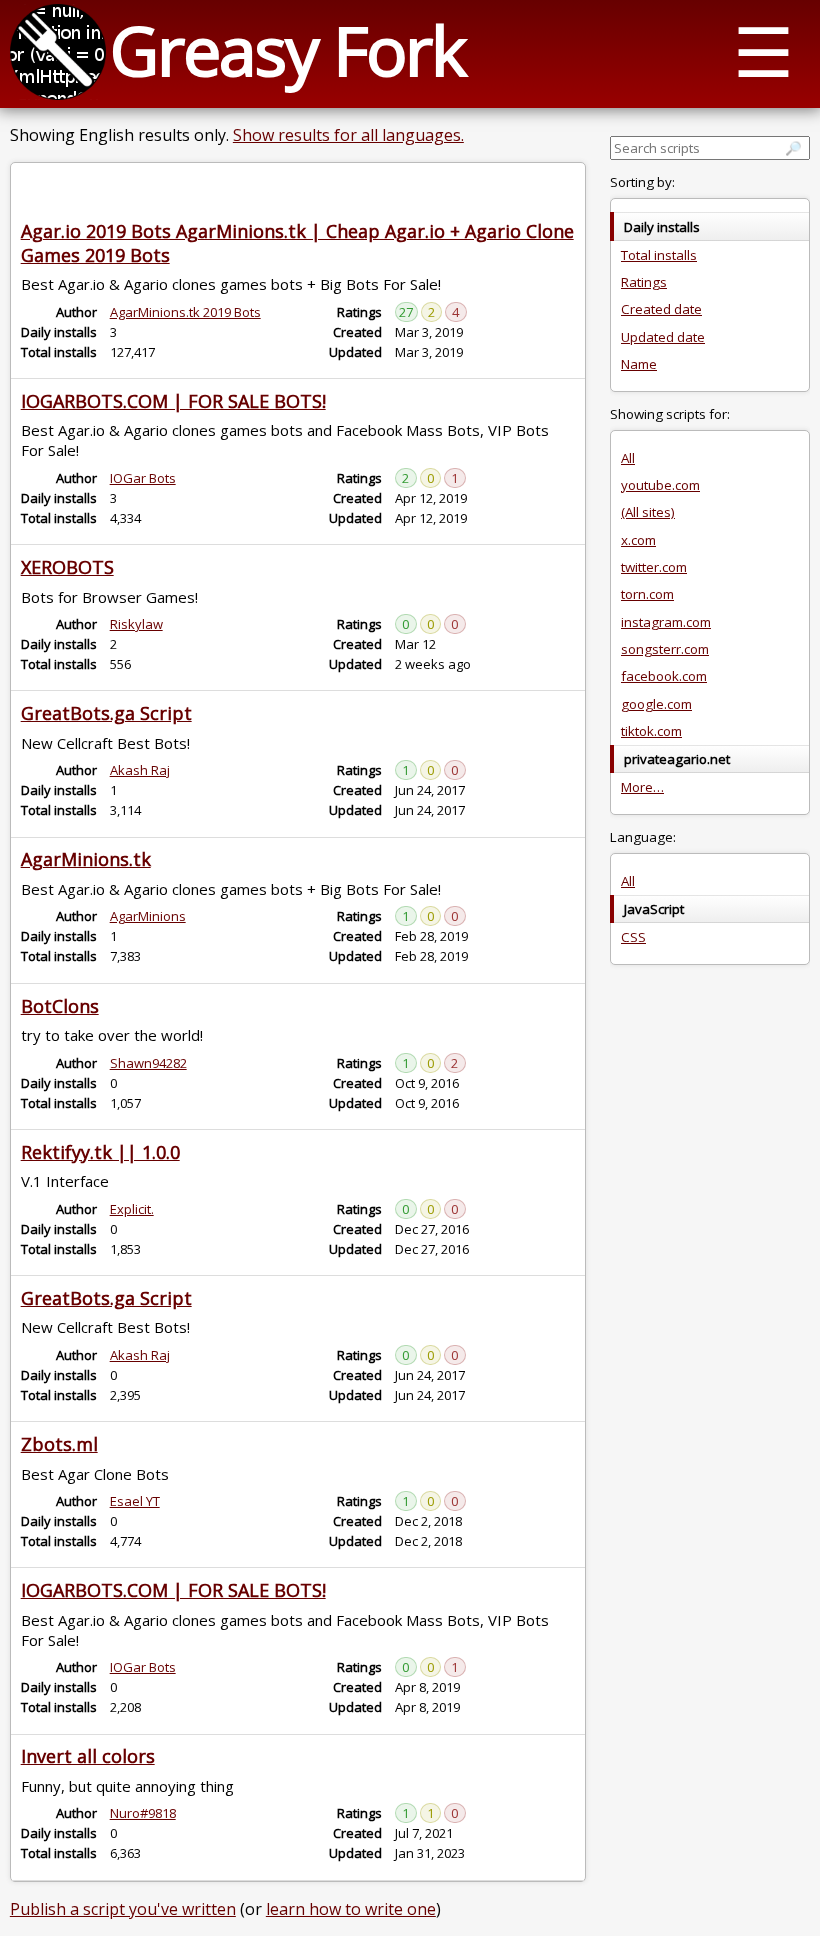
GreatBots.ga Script (106, 713)
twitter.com (654, 567)
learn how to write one (351, 1909)
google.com (656, 704)
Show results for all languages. (348, 135)
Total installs (659, 255)
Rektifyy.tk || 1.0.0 (100, 1152)
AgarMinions (148, 916)
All (628, 458)
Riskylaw (136, 624)
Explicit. (132, 1209)
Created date (661, 309)
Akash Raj (140, 770)
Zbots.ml (59, 1444)
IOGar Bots (143, 478)
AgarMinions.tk (86, 859)
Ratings (644, 282)
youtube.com (660, 485)
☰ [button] (763, 50)
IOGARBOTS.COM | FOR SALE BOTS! (173, 401)
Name (639, 364)
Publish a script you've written (123, 1909)
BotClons (60, 1006)
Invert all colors (88, 1756)
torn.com (647, 594)
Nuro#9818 (143, 1813)
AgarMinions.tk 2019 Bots (185, 312)
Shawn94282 (148, 1063)
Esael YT (135, 1501)
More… (642, 787)
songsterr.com (665, 649)
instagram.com (666, 622)
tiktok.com (651, 731)
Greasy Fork (287, 49)
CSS (633, 937)
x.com (638, 540)
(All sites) (648, 512)
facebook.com (664, 676)
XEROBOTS (67, 567)
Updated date (663, 337)
